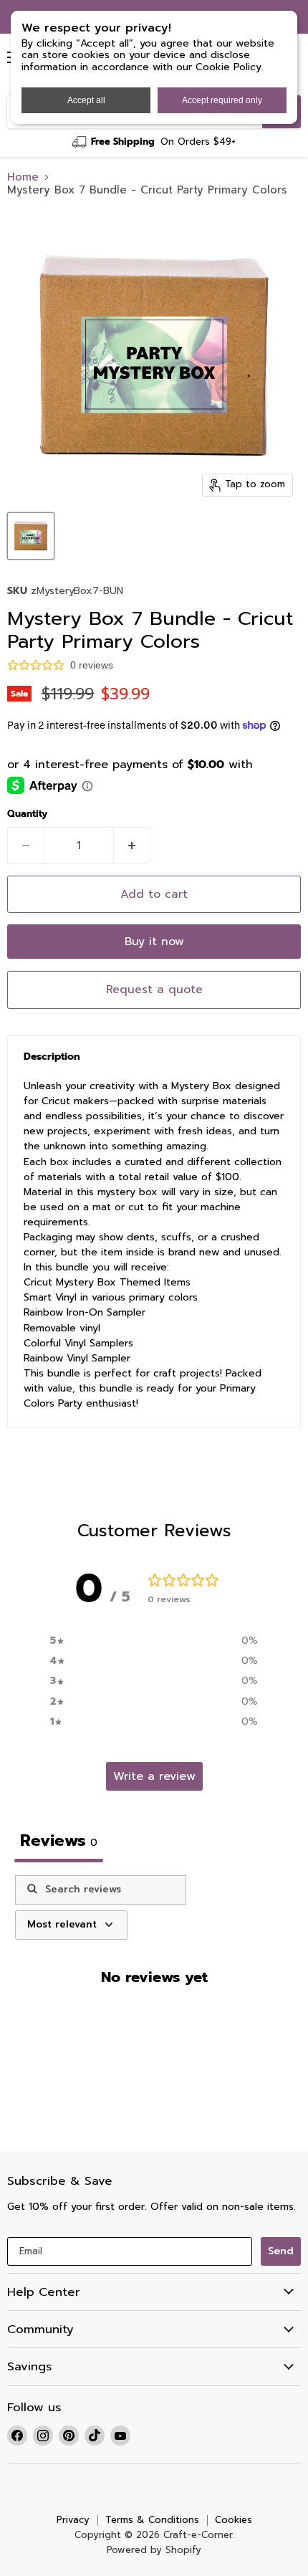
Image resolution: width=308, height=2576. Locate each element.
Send (281, 2251)
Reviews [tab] (59, 1840)
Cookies (234, 2520)
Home (23, 177)
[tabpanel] (154, 2005)
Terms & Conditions (152, 2520)
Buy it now (154, 942)
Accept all (86, 100)
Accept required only (222, 100)
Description (52, 1057)
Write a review (154, 1776)
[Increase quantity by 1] (132, 846)
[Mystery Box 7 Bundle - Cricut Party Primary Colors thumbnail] (31, 536)
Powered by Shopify (154, 2550)
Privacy (73, 2520)
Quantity (27, 814)
